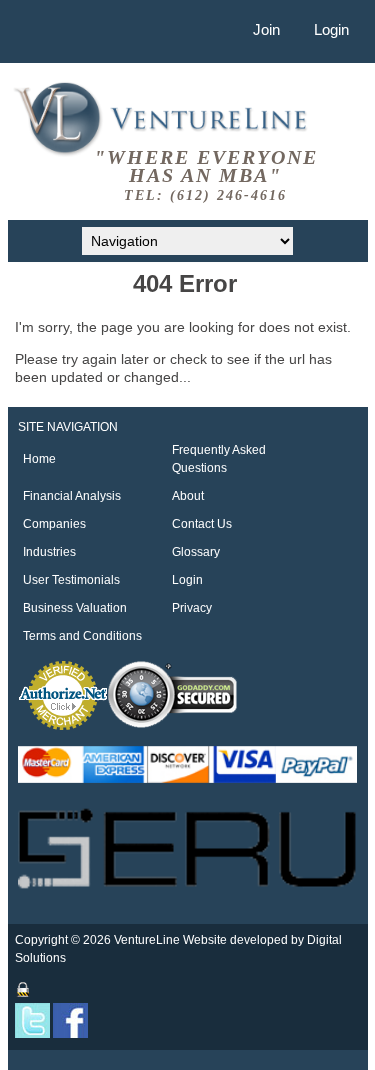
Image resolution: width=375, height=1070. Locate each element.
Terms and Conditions (82, 636)
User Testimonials (71, 580)
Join (266, 29)
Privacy (192, 608)
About (188, 496)
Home (39, 459)
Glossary (196, 552)
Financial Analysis (72, 496)
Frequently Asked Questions (219, 459)
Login (331, 29)
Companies (54, 524)
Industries (49, 552)
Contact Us (202, 524)
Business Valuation (75, 608)
